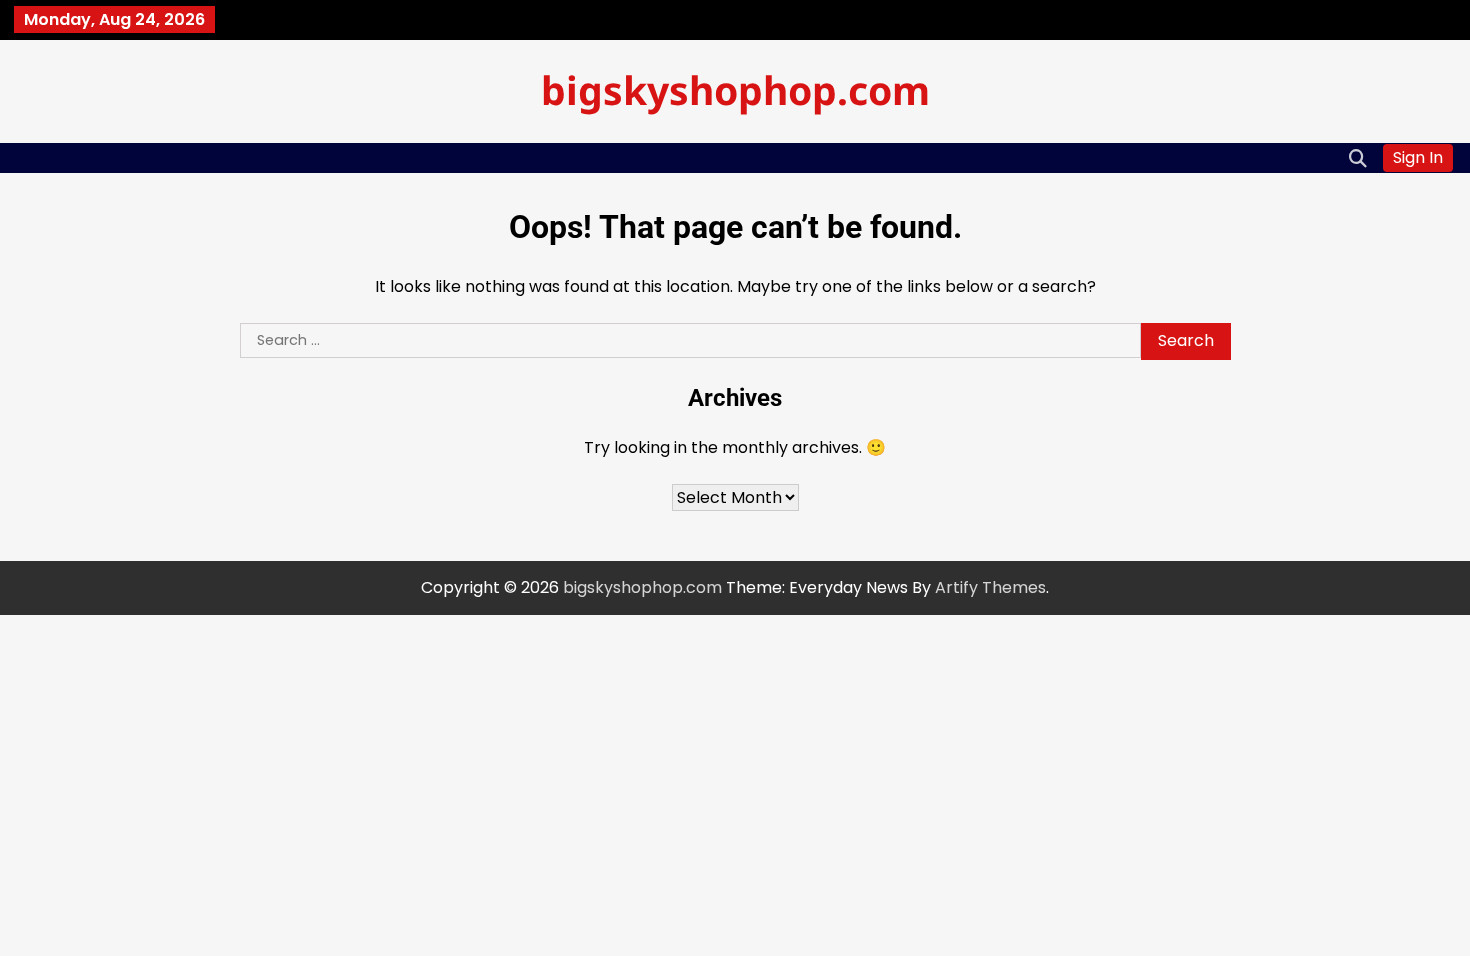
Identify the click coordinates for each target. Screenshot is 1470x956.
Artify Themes (990, 587)
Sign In (1418, 157)
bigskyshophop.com (735, 89)
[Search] (1358, 158)
